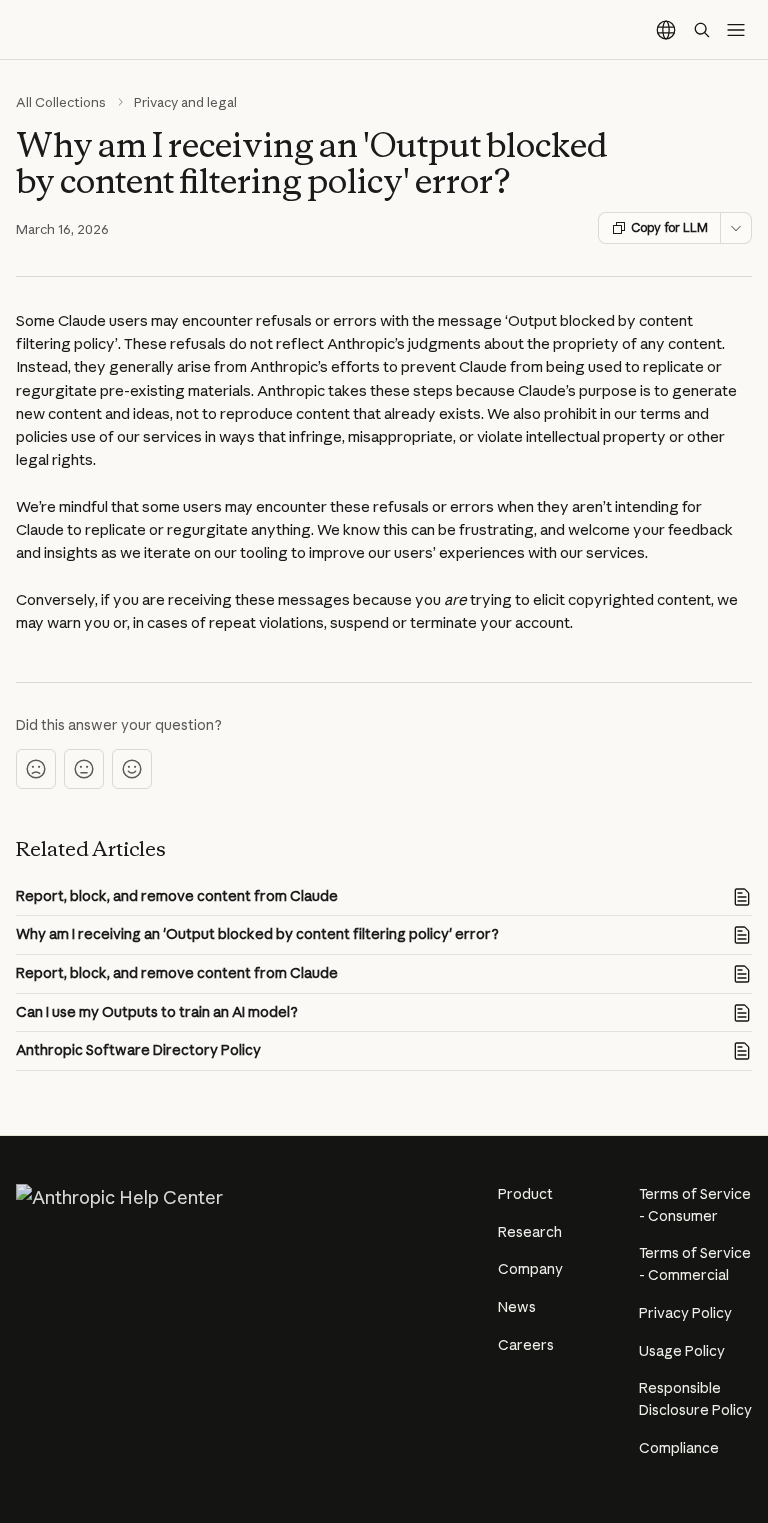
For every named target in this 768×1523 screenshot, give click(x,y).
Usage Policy (682, 1351)
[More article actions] (736, 228)
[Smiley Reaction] (132, 769)
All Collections (61, 102)
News (517, 1307)
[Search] (702, 30)
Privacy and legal (185, 102)
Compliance (679, 1448)
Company (530, 1269)
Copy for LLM (669, 227)
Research (530, 1232)
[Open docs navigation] (736, 30)
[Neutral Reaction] (84, 769)
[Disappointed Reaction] (36, 769)
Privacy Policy (685, 1313)
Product (525, 1194)
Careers (526, 1345)
